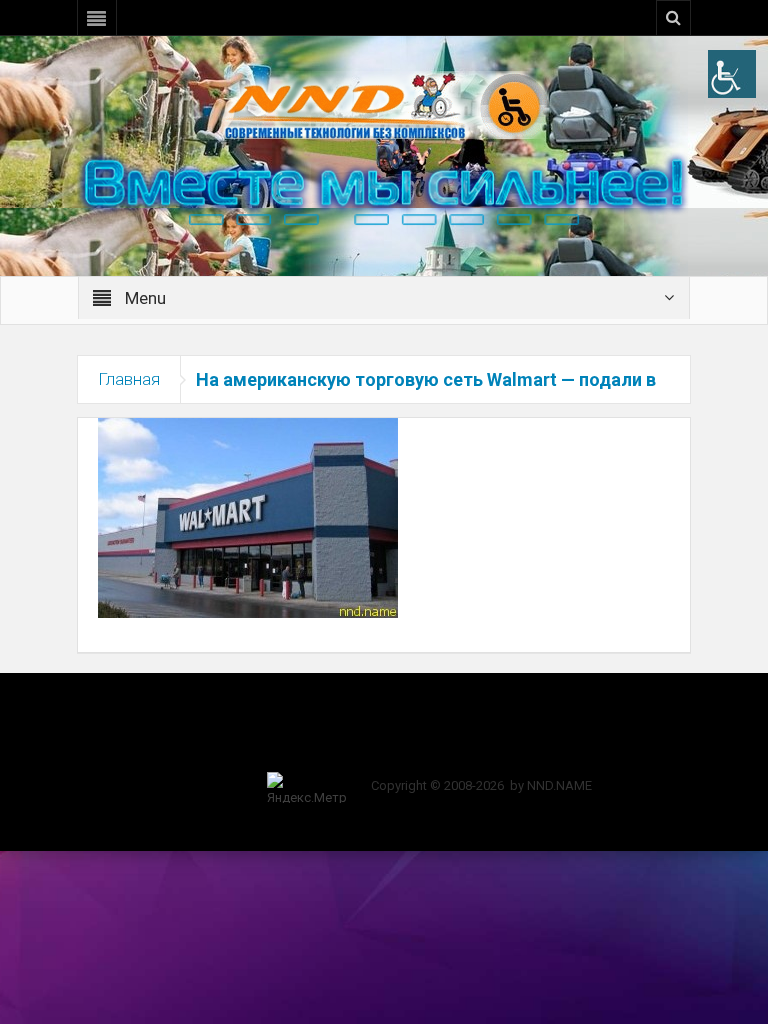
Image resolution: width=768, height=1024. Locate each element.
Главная (129, 379)
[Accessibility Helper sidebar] (732, 74)
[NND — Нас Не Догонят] (384, 104)
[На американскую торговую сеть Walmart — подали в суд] (248, 517)
